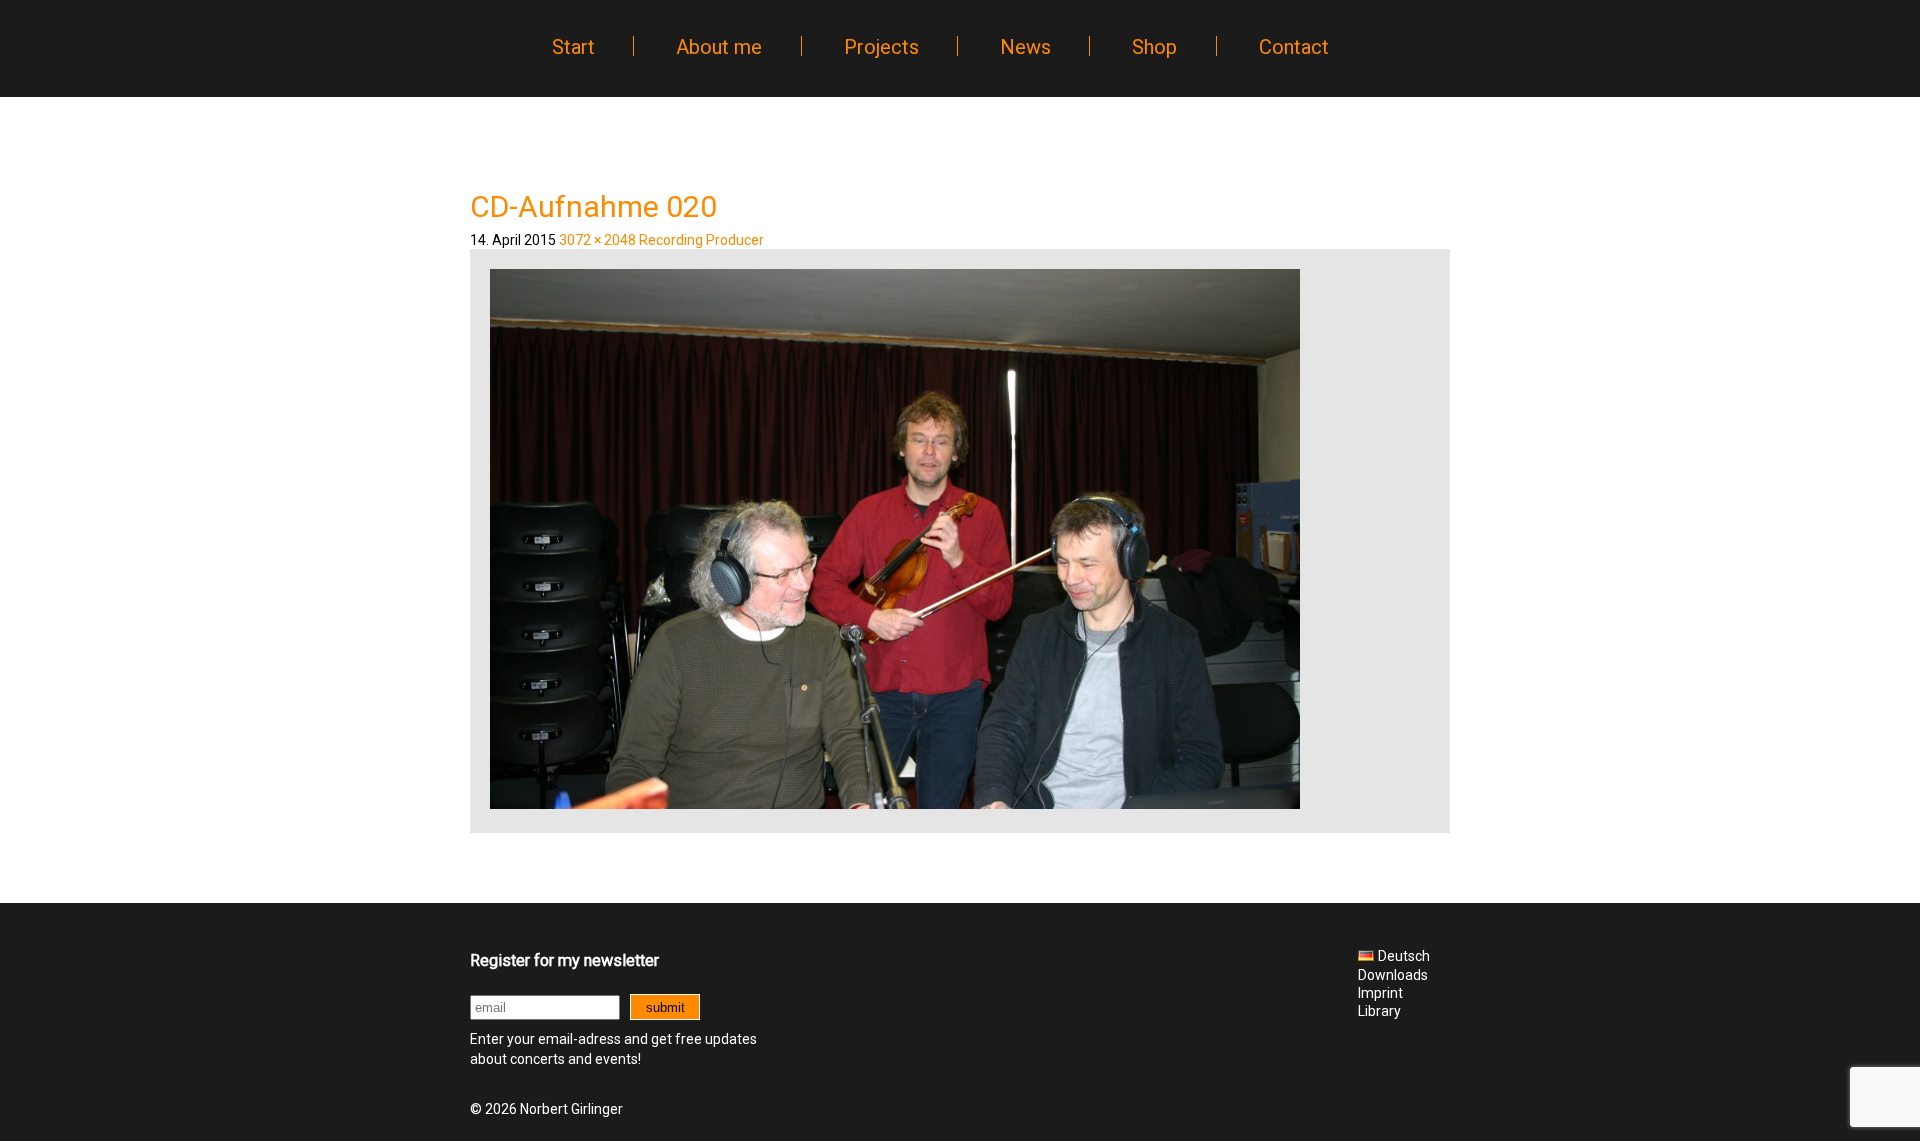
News (1025, 47)
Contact (1294, 47)
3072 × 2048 (597, 240)
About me (719, 47)
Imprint (1380, 993)
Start (573, 47)
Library (1379, 1011)
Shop (1154, 47)
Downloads (1393, 975)
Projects (881, 47)
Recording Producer (701, 240)
